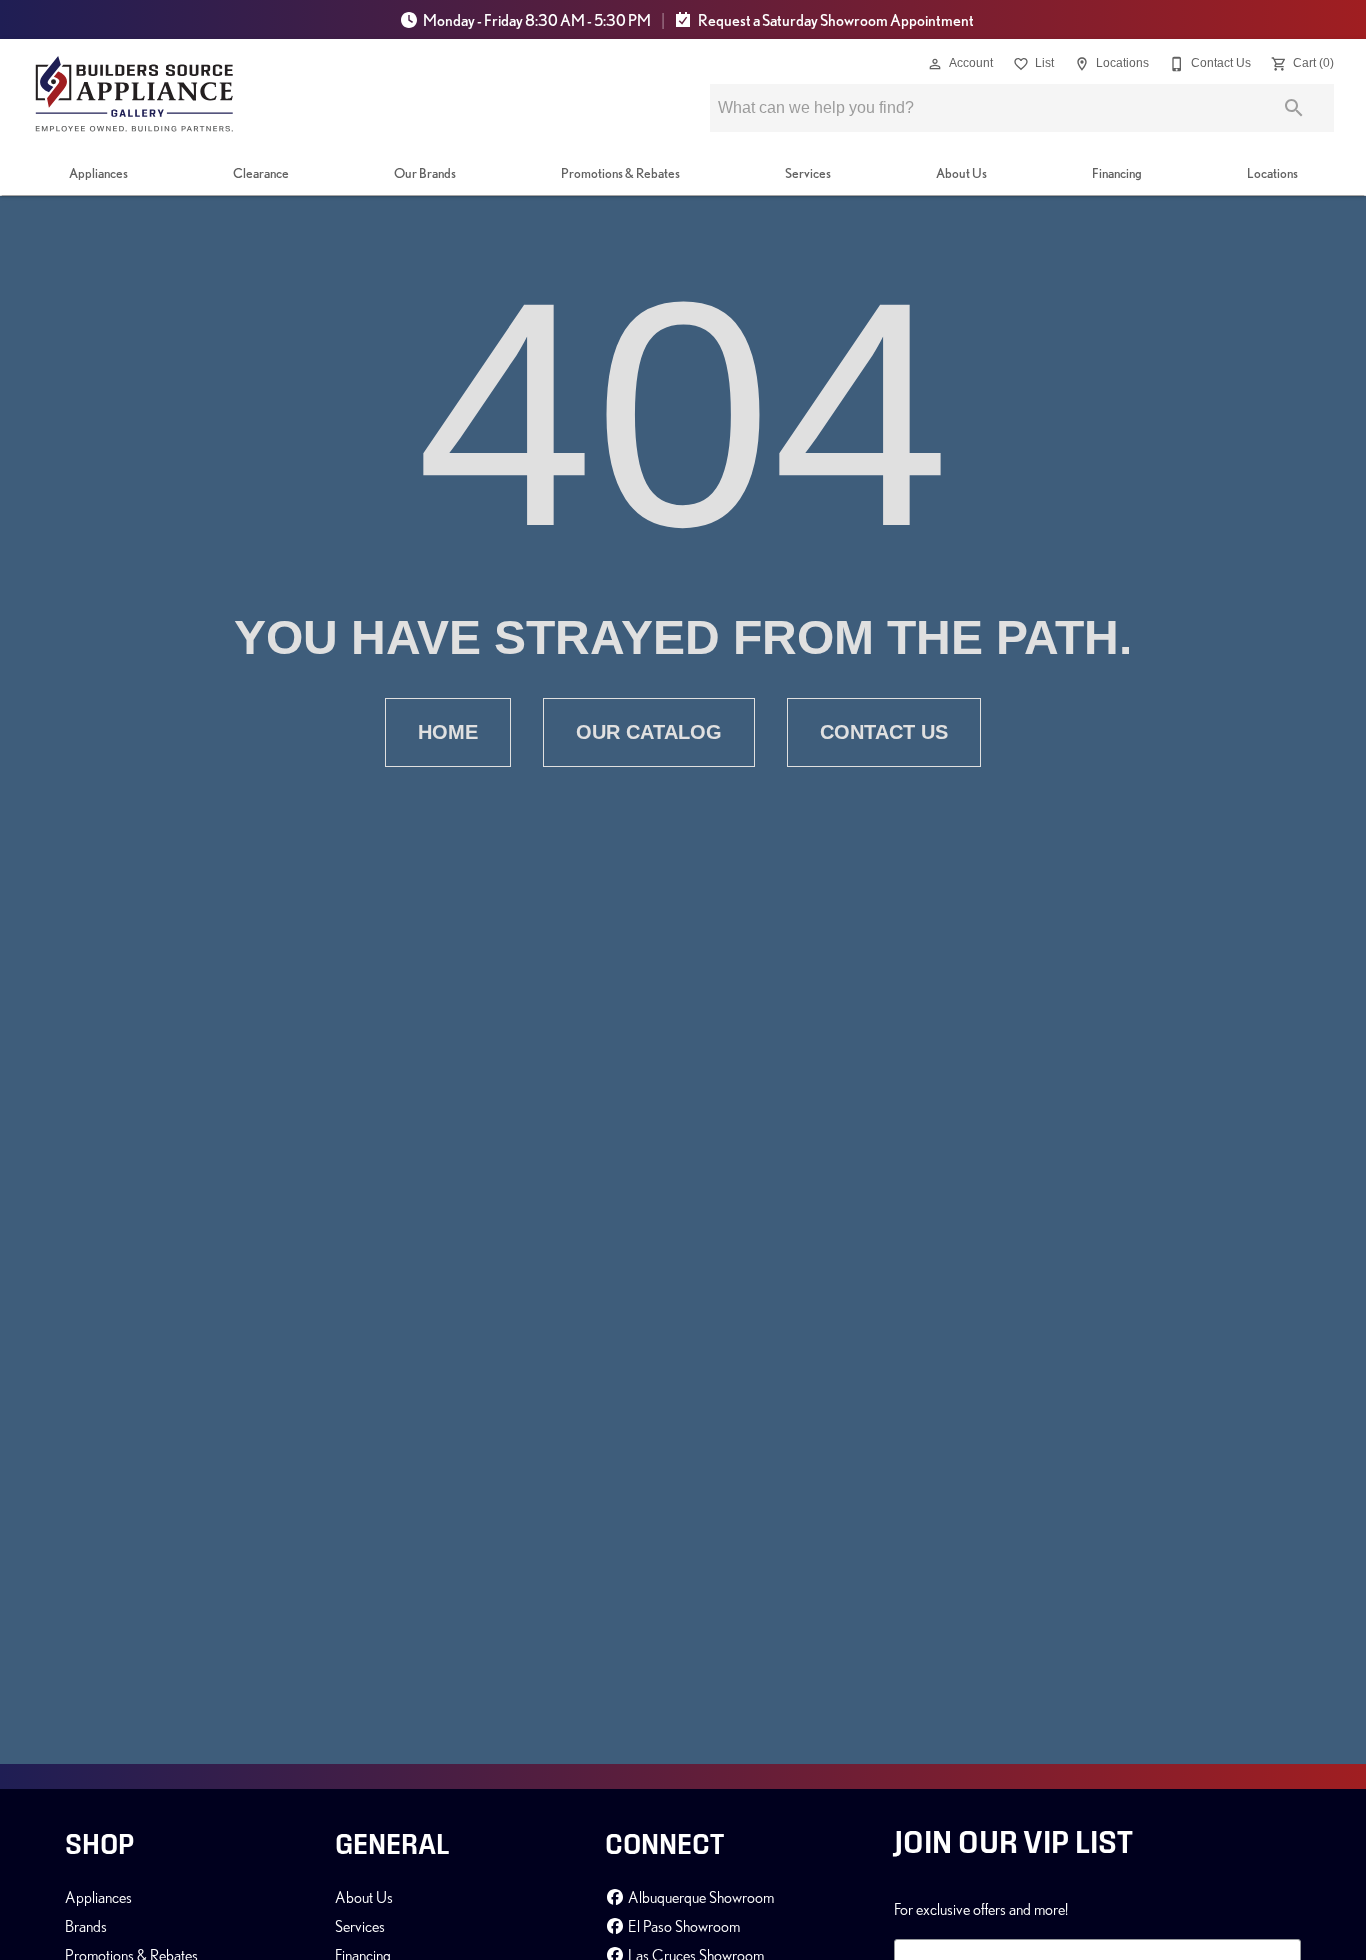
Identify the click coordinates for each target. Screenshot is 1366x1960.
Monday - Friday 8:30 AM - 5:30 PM (537, 20)
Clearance (261, 173)
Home (448, 732)
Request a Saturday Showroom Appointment (835, 20)
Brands (86, 1926)
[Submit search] (1294, 108)
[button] (935, 64)
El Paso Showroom (682, 1926)
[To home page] (134, 94)
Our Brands (425, 173)
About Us (961, 173)
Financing (1117, 173)
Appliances (98, 173)
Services (808, 173)
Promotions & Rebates (620, 173)
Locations (1272, 173)
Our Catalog (649, 732)
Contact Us (884, 732)
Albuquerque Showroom (699, 1897)
